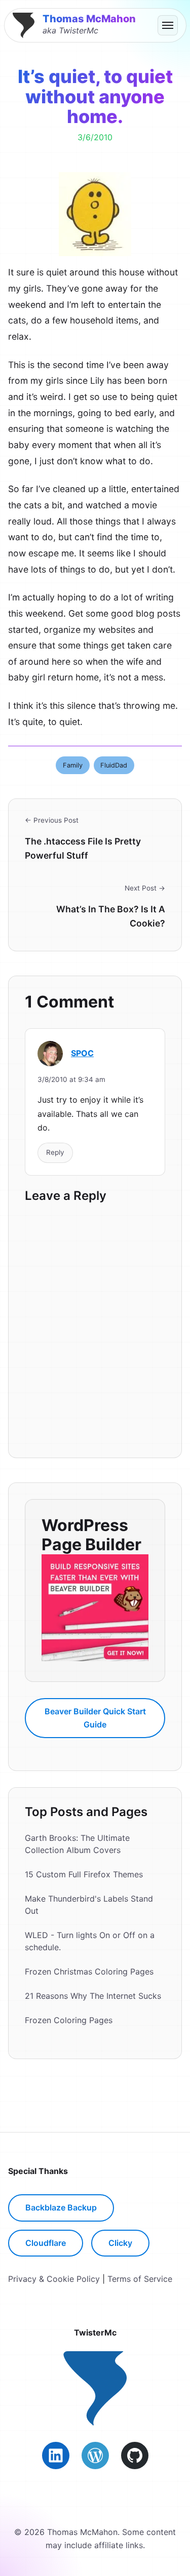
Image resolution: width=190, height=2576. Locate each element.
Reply (55, 1152)
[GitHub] (135, 2456)
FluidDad (114, 765)
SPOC (82, 1053)
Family (73, 765)
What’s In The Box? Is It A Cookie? (111, 916)
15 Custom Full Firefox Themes (84, 1874)
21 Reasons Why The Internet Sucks (93, 1996)
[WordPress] (95, 2456)
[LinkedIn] (56, 2456)
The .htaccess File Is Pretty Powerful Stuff (83, 848)
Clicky (120, 2243)
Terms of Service (140, 2279)
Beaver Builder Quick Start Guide (95, 1718)
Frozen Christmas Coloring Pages (89, 1971)
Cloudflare (46, 2243)
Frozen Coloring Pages (69, 2020)
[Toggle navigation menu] (168, 25)
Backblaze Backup (61, 2207)
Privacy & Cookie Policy (54, 2279)
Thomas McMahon (89, 19)
